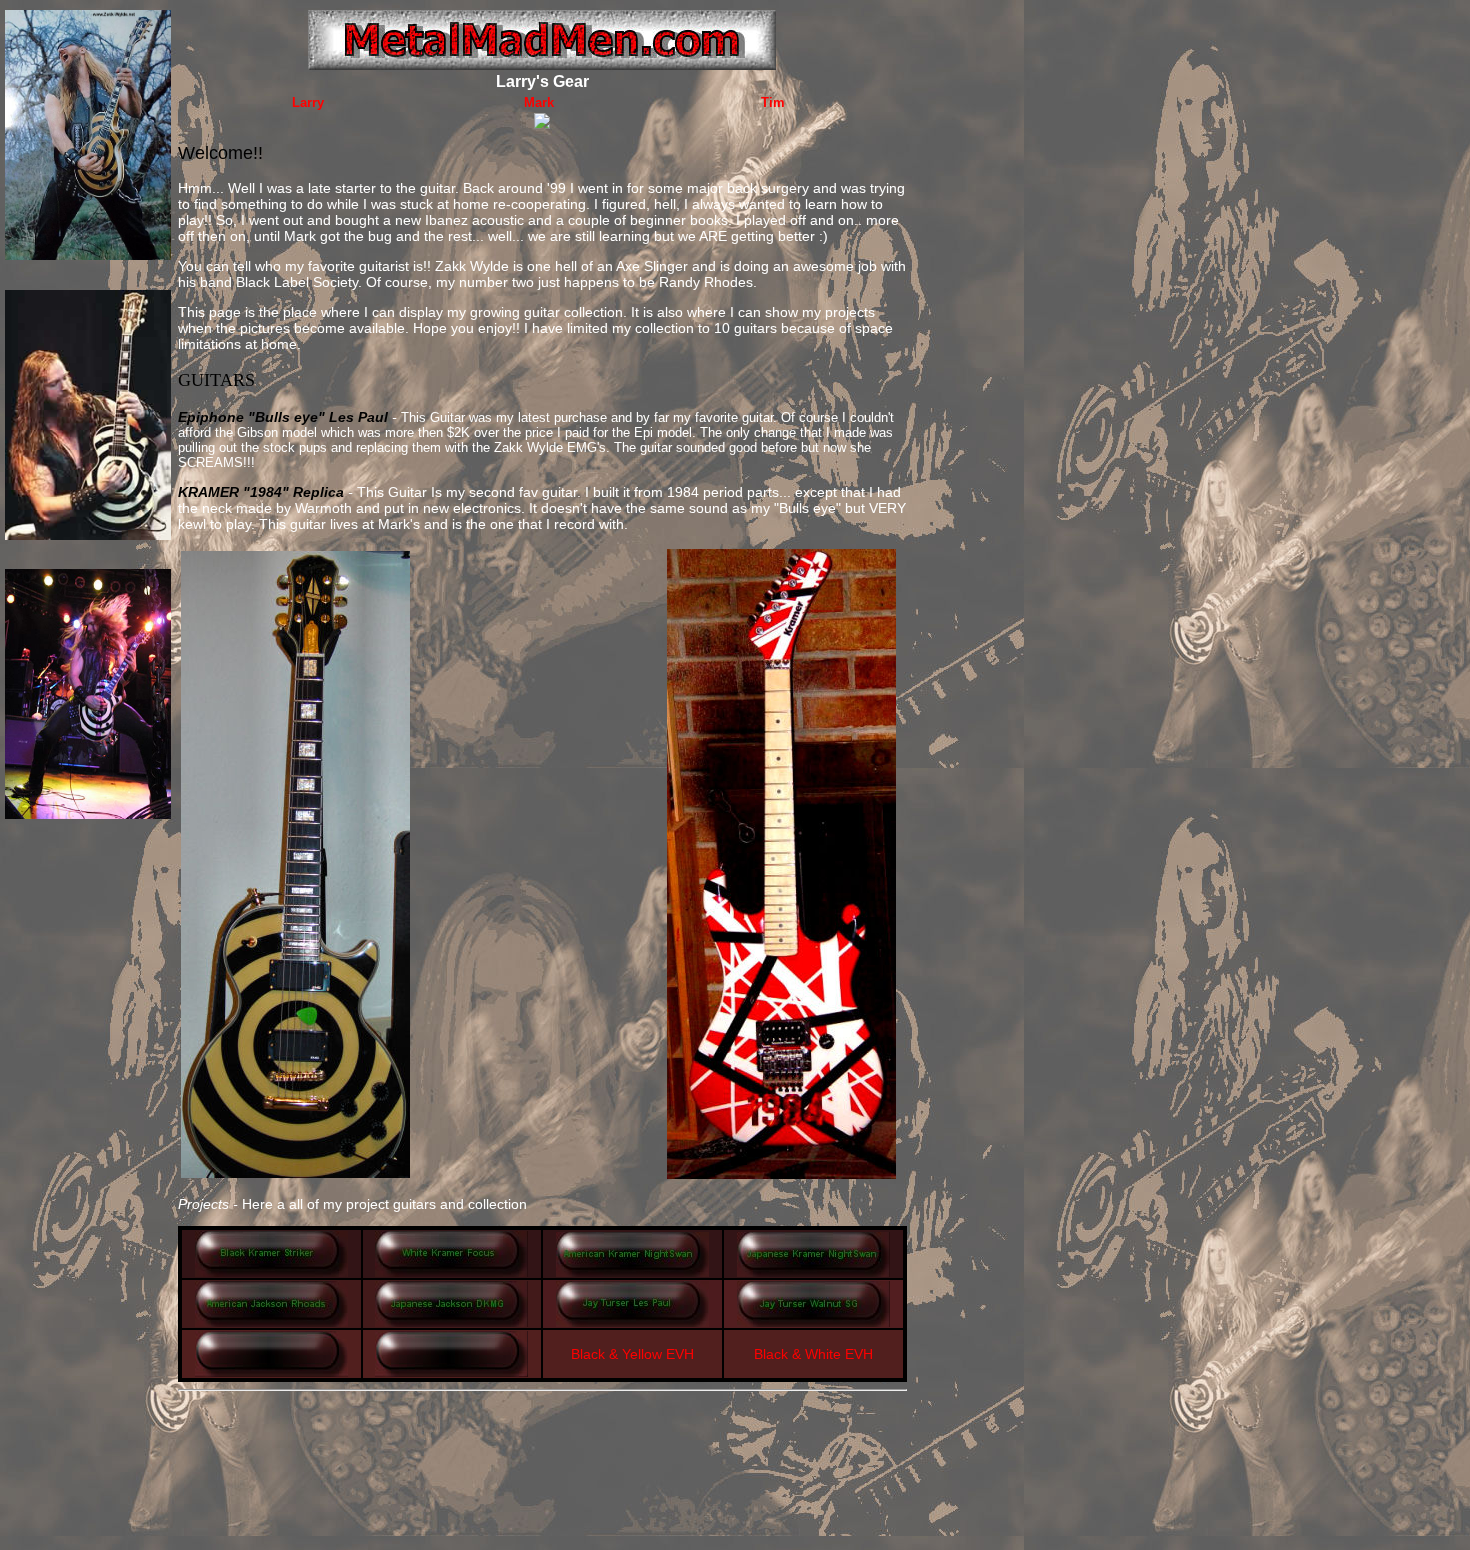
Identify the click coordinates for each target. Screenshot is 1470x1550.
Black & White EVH (813, 1354)
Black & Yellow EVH (632, 1354)
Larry (308, 102)
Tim (773, 102)
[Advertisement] (542, 1443)
